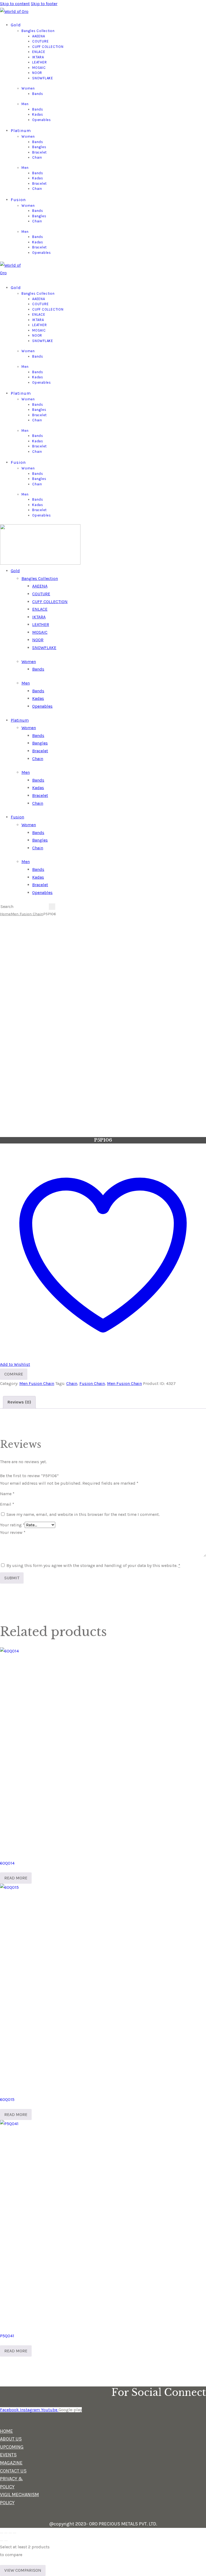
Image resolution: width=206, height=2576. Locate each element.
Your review (13, 1532)
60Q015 (7, 2099)
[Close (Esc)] (14, 2533)
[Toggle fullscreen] (6, 2533)
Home (5, 914)
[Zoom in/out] (2, 2533)
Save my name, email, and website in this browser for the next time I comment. (83, 1514)
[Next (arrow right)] (6, 2541)
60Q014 (7, 1863)
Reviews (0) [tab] (19, 1402)
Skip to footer (44, 4)
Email (7, 1504)
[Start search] (52, 907)
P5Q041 (7, 2336)
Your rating (12, 1525)
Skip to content (15, 4)
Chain (72, 1383)
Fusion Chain (92, 1383)
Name (7, 1494)
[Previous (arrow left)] (2, 2541)
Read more (16, 1878)
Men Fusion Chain (27, 914)
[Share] (10, 2533)
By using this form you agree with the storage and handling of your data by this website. (93, 1565)
